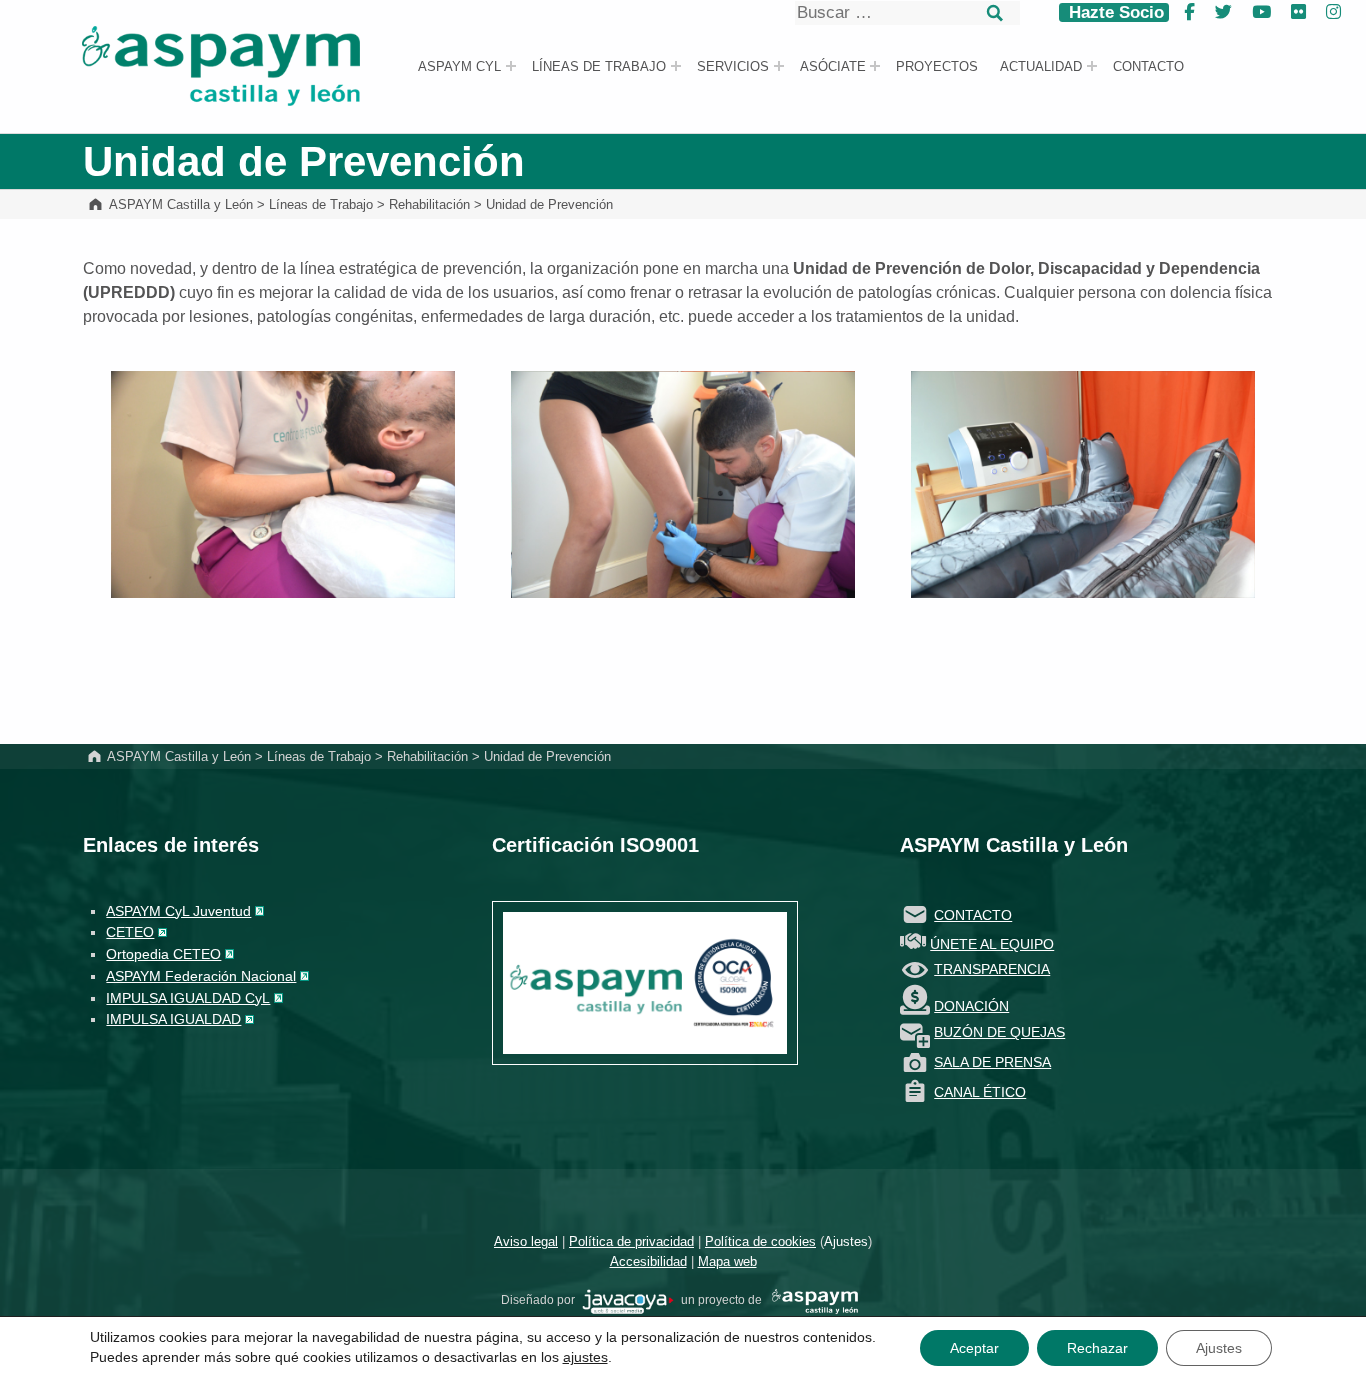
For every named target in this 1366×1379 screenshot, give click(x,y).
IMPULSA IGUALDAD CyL (188, 998)
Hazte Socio (1114, 12)
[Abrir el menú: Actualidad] (1092, 66)
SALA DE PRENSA (992, 1062)
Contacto (1148, 67)
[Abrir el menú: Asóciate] (875, 66)
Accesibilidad (648, 1261)
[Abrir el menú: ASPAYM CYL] (511, 66)
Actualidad (1041, 67)
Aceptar (974, 1348)
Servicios (733, 67)
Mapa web (727, 1261)
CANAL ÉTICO (980, 1092)
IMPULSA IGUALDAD (173, 1019)
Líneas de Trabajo (599, 67)
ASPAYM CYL (459, 67)
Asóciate (833, 67)
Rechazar (1097, 1348)
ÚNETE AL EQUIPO (992, 944)
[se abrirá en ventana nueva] (628, 1301)
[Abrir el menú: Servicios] (779, 66)
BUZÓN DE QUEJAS (999, 1032)
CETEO (130, 932)
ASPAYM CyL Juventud (178, 911)
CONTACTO (973, 915)
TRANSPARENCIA (992, 969)
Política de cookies (760, 1241)
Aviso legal (526, 1241)
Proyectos (937, 67)
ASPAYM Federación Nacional (201, 976)
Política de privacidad (631, 1241)
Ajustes (846, 1241)
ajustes (585, 1357)
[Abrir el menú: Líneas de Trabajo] (676, 66)
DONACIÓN (971, 1006)
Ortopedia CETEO (163, 954)
